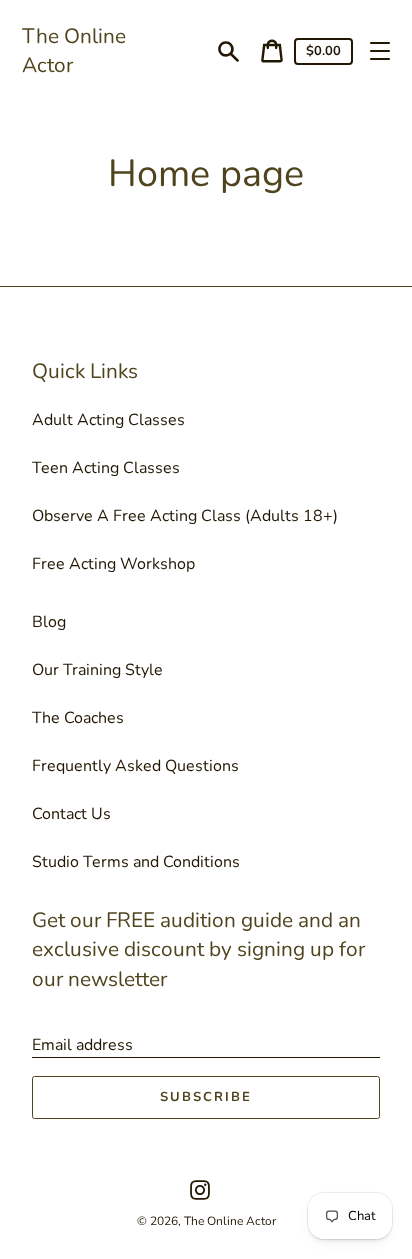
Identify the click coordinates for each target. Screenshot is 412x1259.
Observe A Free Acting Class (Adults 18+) (185, 516)
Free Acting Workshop (113, 564)
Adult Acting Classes (108, 420)
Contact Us (71, 814)
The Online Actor (74, 50)
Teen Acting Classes (106, 468)
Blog (49, 622)
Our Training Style (97, 670)
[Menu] (380, 51)
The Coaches (78, 718)
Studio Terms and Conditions (136, 862)
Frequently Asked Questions (135, 766)
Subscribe (206, 1097)
